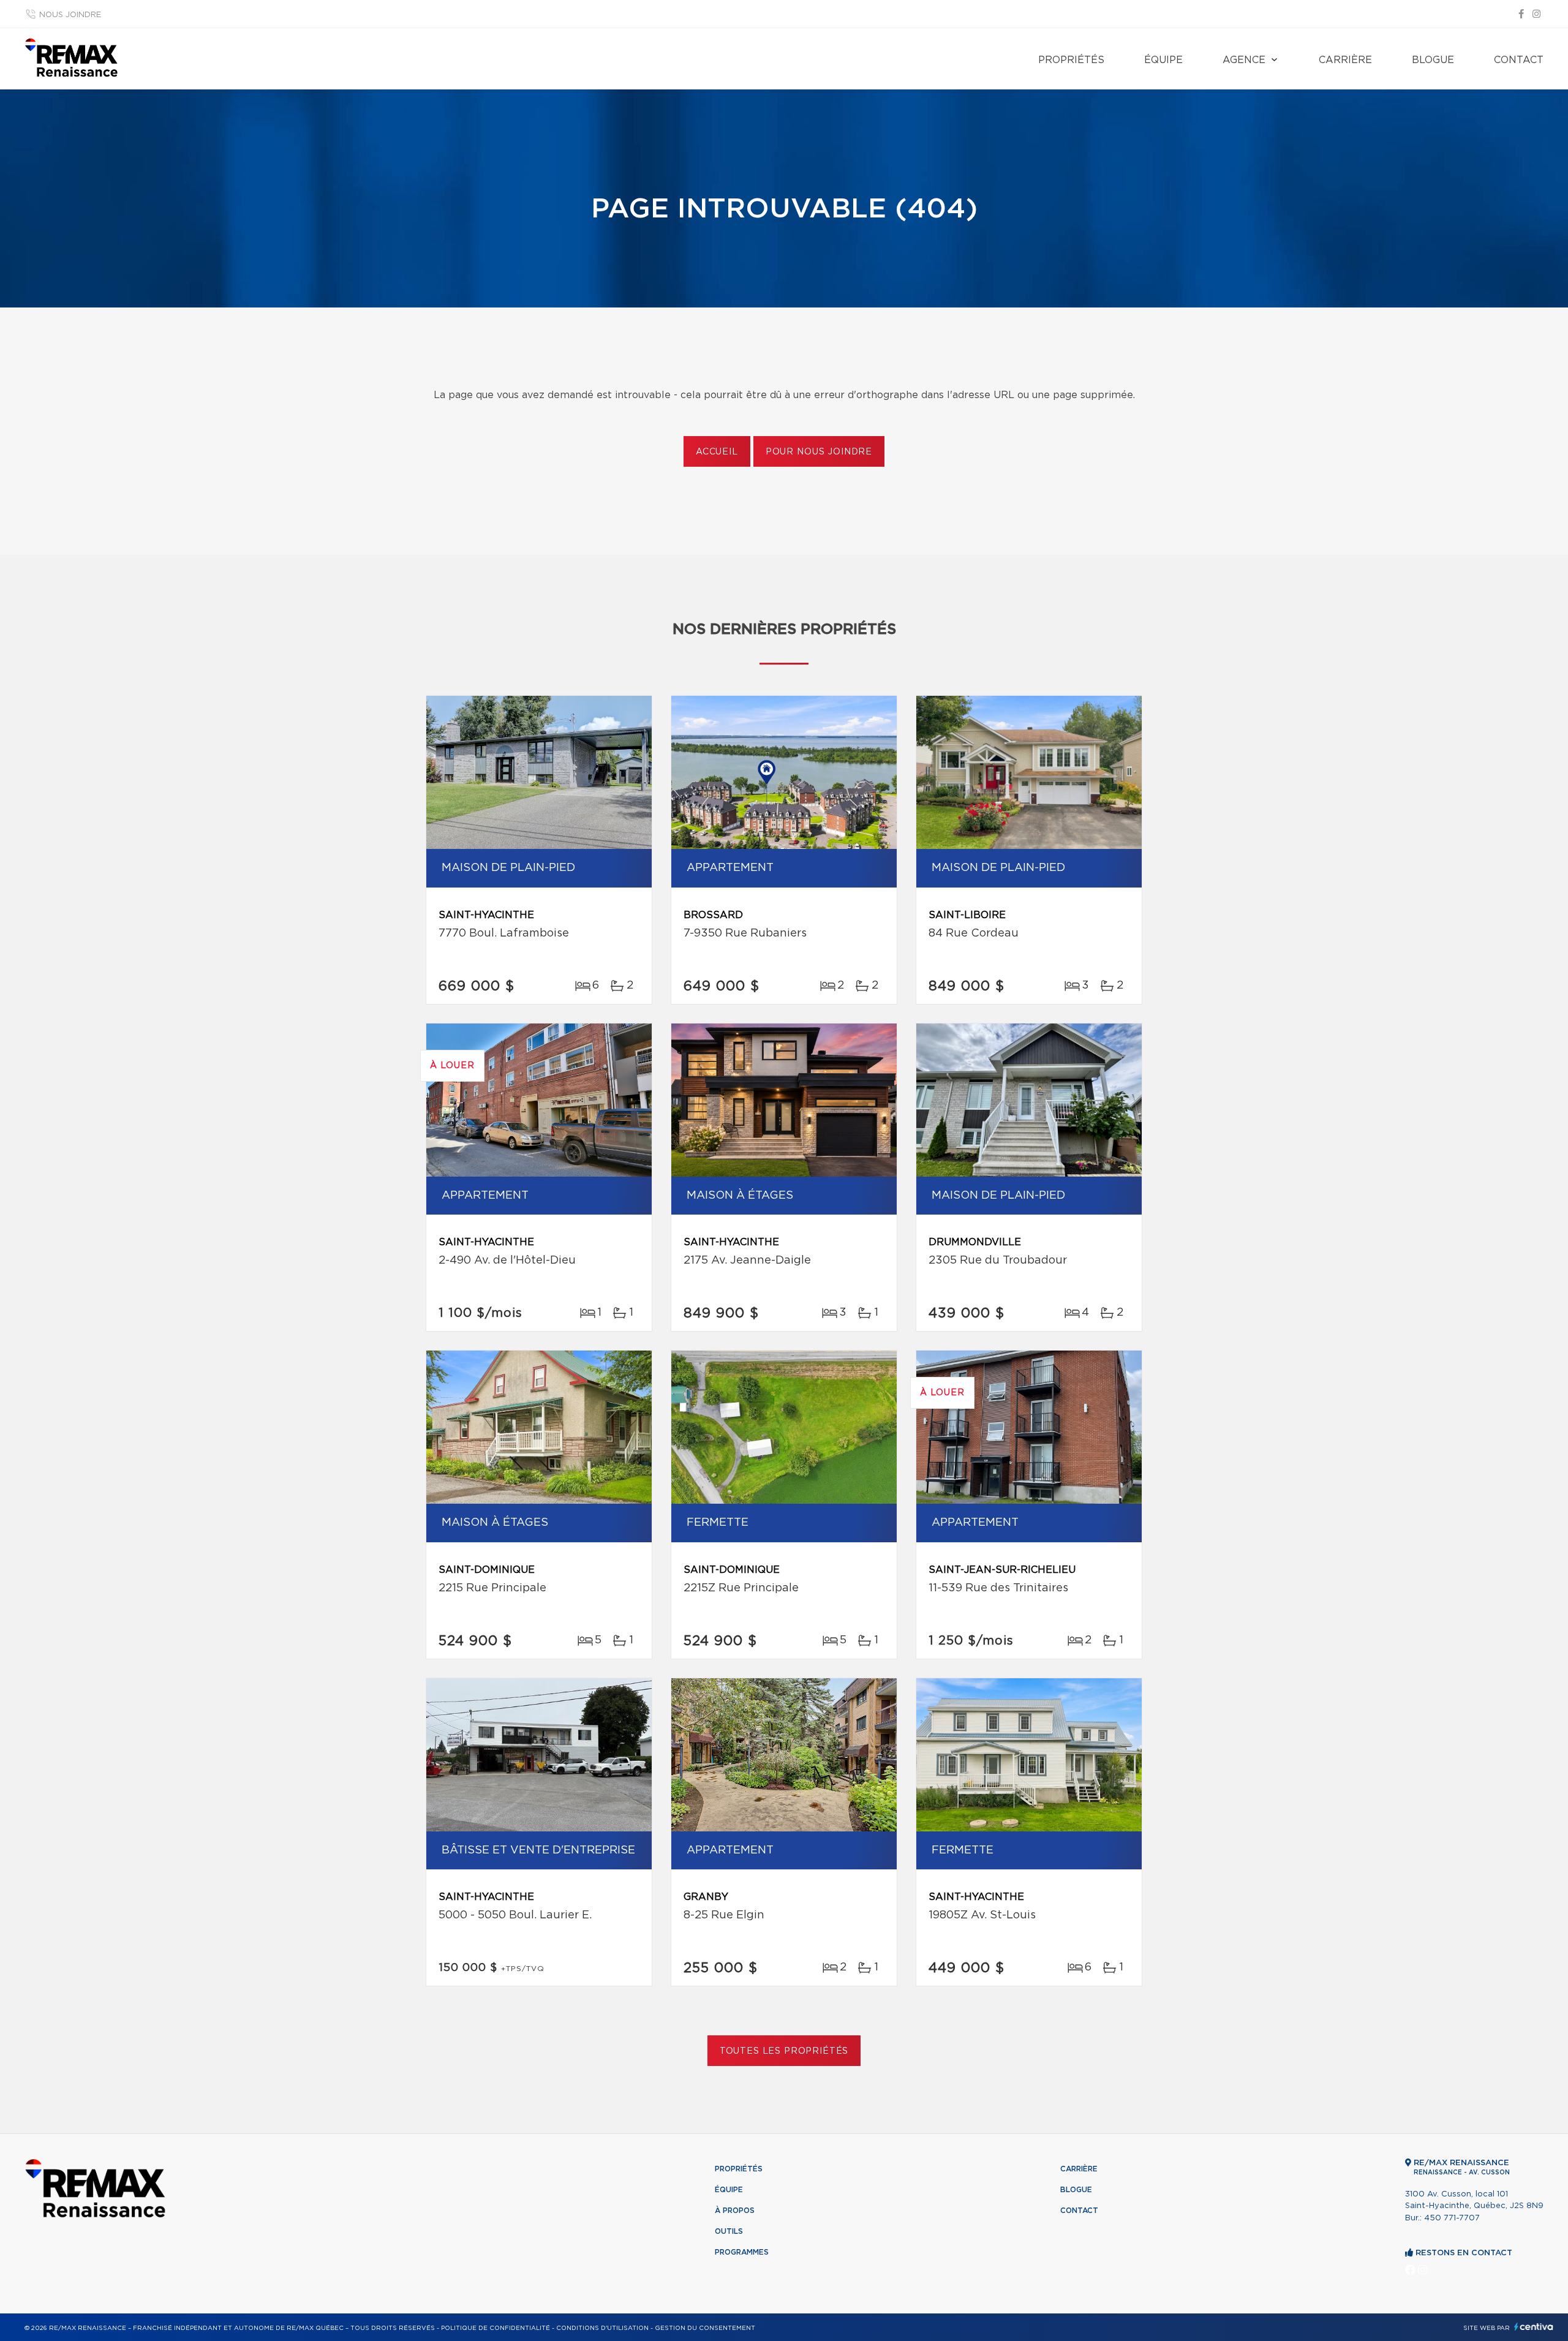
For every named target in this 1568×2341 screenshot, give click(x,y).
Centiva (1534, 2327)
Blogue (1433, 60)
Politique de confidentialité (496, 2328)
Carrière (1345, 60)
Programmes (742, 2252)
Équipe (1163, 60)
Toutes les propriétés (784, 2051)
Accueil (717, 452)
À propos (735, 2211)
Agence (1244, 60)
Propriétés (1071, 60)
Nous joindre (70, 15)
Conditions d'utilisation (602, 2328)
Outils (729, 2231)
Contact (1519, 60)
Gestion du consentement (705, 2328)
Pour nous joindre (819, 452)
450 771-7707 (1452, 2218)
